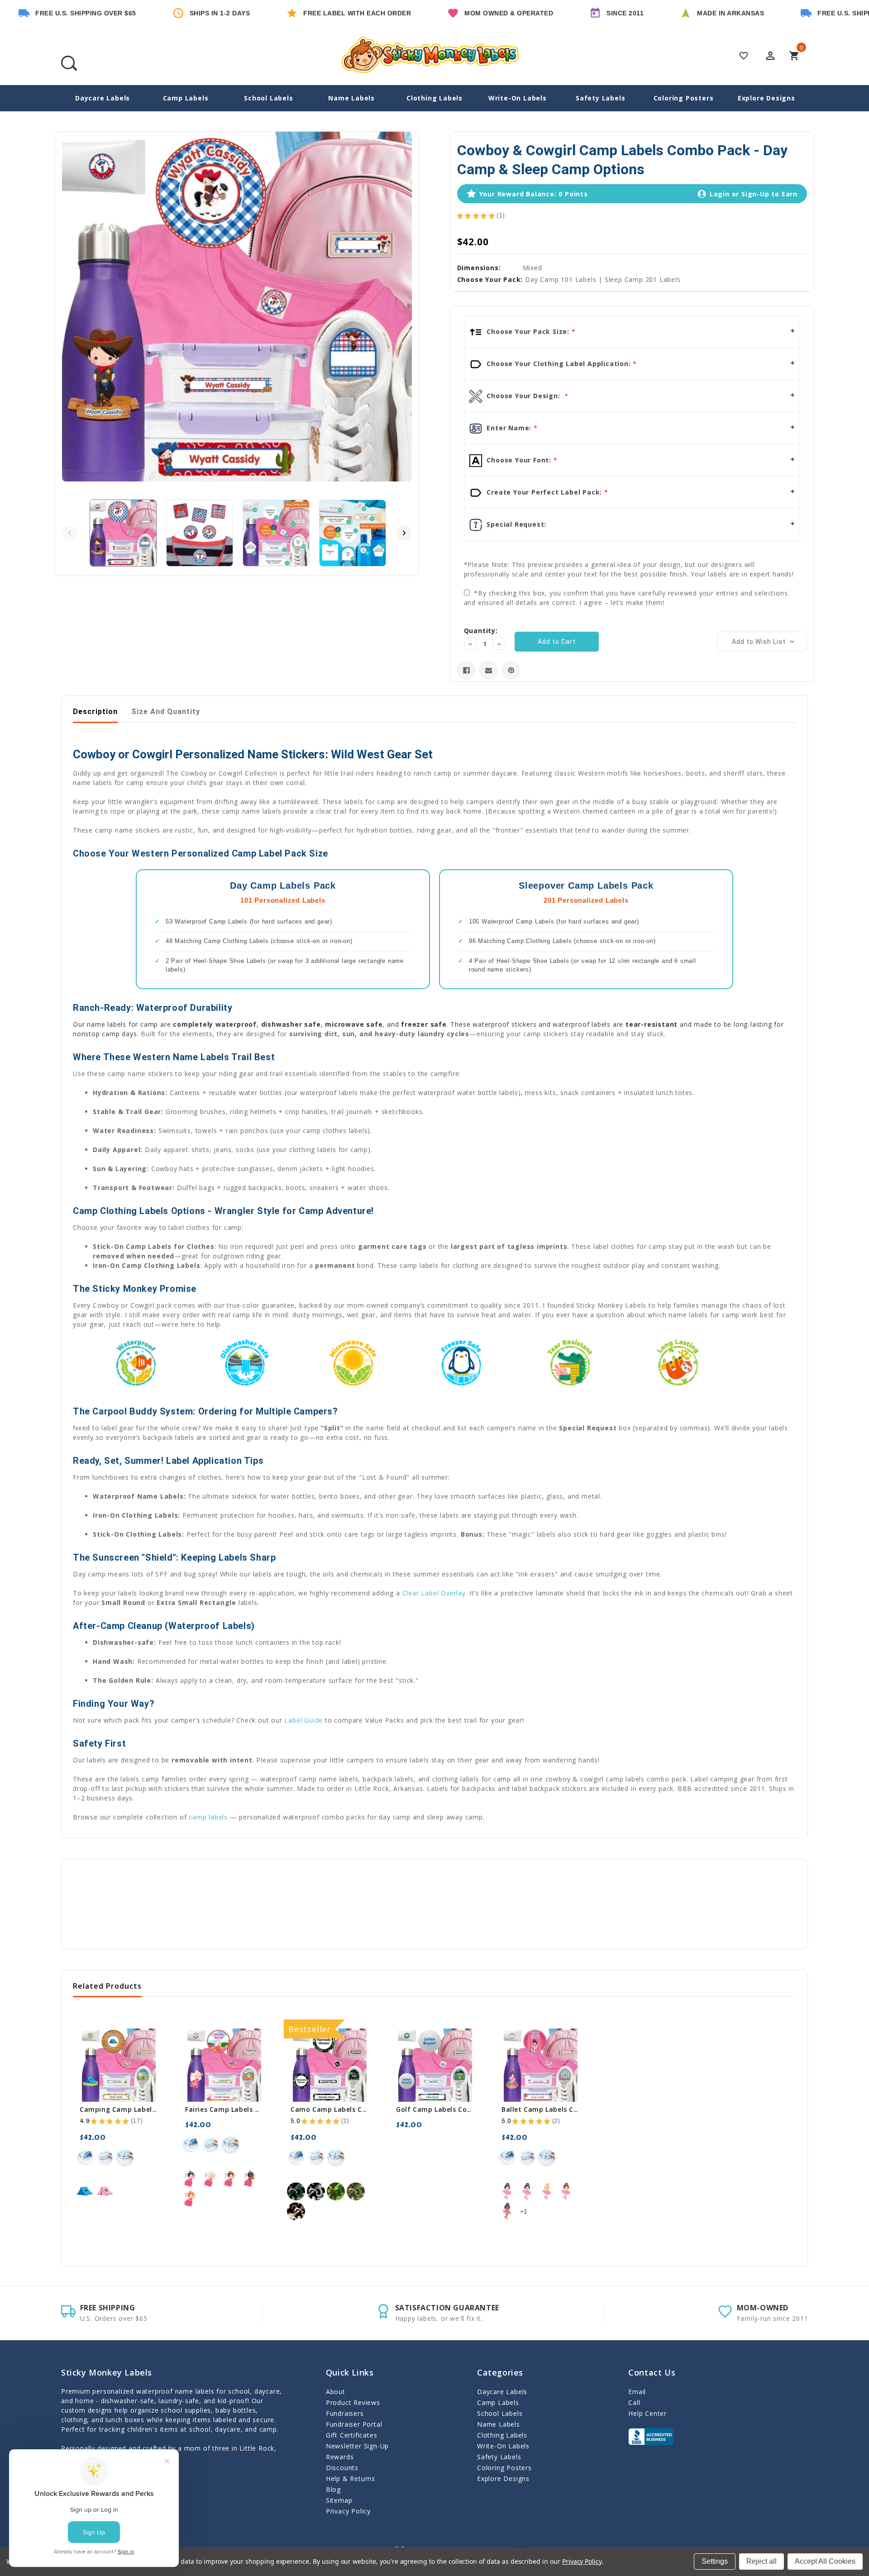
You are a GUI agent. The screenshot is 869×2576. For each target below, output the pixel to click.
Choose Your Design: (524, 396)
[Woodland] (296, 2191)
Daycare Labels (103, 98)
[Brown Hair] (230, 2179)
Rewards (340, 2457)
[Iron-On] (85, 2157)
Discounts (342, 2468)
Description (95, 712)
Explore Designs (766, 98)
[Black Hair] (191, 2179)
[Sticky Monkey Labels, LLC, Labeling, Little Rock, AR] (651, 2437)
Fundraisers (345, 2413)
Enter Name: (509, 428)
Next (404, 533)
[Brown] (85, 2191)
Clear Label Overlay (434, 1593)
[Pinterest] (511, 670)
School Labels (268, 98)
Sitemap (339, 2500)
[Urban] (316, 2191)
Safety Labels (600, 98)
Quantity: (481, 631)
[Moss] (336, 2191)
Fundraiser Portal (354, 2424)
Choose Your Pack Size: (528, 331)
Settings (715, 2561)
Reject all (762, 2561)
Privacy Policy (348, 2511)
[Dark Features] (250, 2179)
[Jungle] (356, 2191)
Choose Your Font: (519, 460)
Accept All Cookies (825, 2561)
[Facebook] (466, 670)
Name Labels (351, 98)
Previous (70, 533)
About (336, 2392)
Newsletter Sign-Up (357, 2446)
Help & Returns (351, 2478)
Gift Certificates (352, 2435)
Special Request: (516, 524)
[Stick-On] (105, 2157)
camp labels (208, 1817)
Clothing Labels (434, 98)
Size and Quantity (166, 712)
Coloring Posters (684, 98)
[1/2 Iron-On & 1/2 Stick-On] (125, 2157)
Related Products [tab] (107, 1986)
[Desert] (296, 2211)
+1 (524, 2211)
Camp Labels (186, 98)
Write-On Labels (518, 98)
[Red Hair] (191, 2199)
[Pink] (105, 2191)
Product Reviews (353, 2402)
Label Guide (303, 1720)
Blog (333, 2489)
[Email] (489, 670)
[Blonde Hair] (210, 2179)
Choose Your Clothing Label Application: (559, 364)
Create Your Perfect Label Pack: (544, 492)
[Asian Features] (507, 2191)
